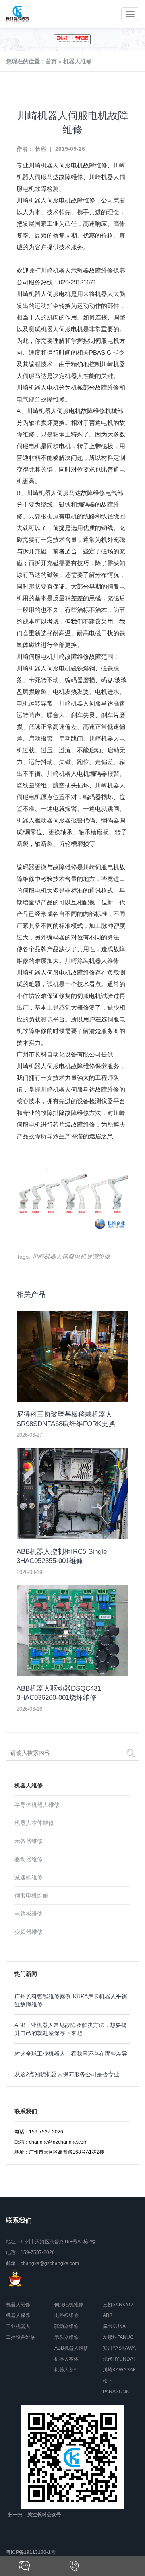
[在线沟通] (24, 2566)
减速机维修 (29, 1877)
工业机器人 (18, 2326)
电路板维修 (29, 1914)
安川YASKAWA (119, 2348)
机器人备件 (66, 2370)
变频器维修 (29, 1932)
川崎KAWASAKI (120, 2370)
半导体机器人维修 (37, 1805)
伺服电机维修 (31, 1895)
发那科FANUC (118, 2337)
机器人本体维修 (34, 1823)
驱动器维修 (29, 1859)
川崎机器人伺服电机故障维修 (68, 165)
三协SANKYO (118, 2305)
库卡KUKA (114, 2326)
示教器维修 (29, 1841)
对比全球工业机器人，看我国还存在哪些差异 (71, 2054)
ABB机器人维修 (71, 2348)
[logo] (18, 14)
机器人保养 (18, 2315)
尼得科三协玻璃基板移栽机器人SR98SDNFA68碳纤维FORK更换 (66, 1419)
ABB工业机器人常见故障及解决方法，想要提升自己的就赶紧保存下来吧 (71, 2029)
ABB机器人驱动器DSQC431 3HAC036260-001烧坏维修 (59, 1693)
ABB (108, 2315)
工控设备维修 (21, 2337)
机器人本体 (66, 2359)
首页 (51, 61)
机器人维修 (77, 61)
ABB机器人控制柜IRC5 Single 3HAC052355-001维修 (62, 1556)
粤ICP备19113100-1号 (31, 2552)
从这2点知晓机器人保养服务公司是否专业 (67, 2074)
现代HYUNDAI (119, 2359)
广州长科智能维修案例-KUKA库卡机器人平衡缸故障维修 (71, 2000)
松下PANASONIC (117, 2386)
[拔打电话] (74, 2566)
